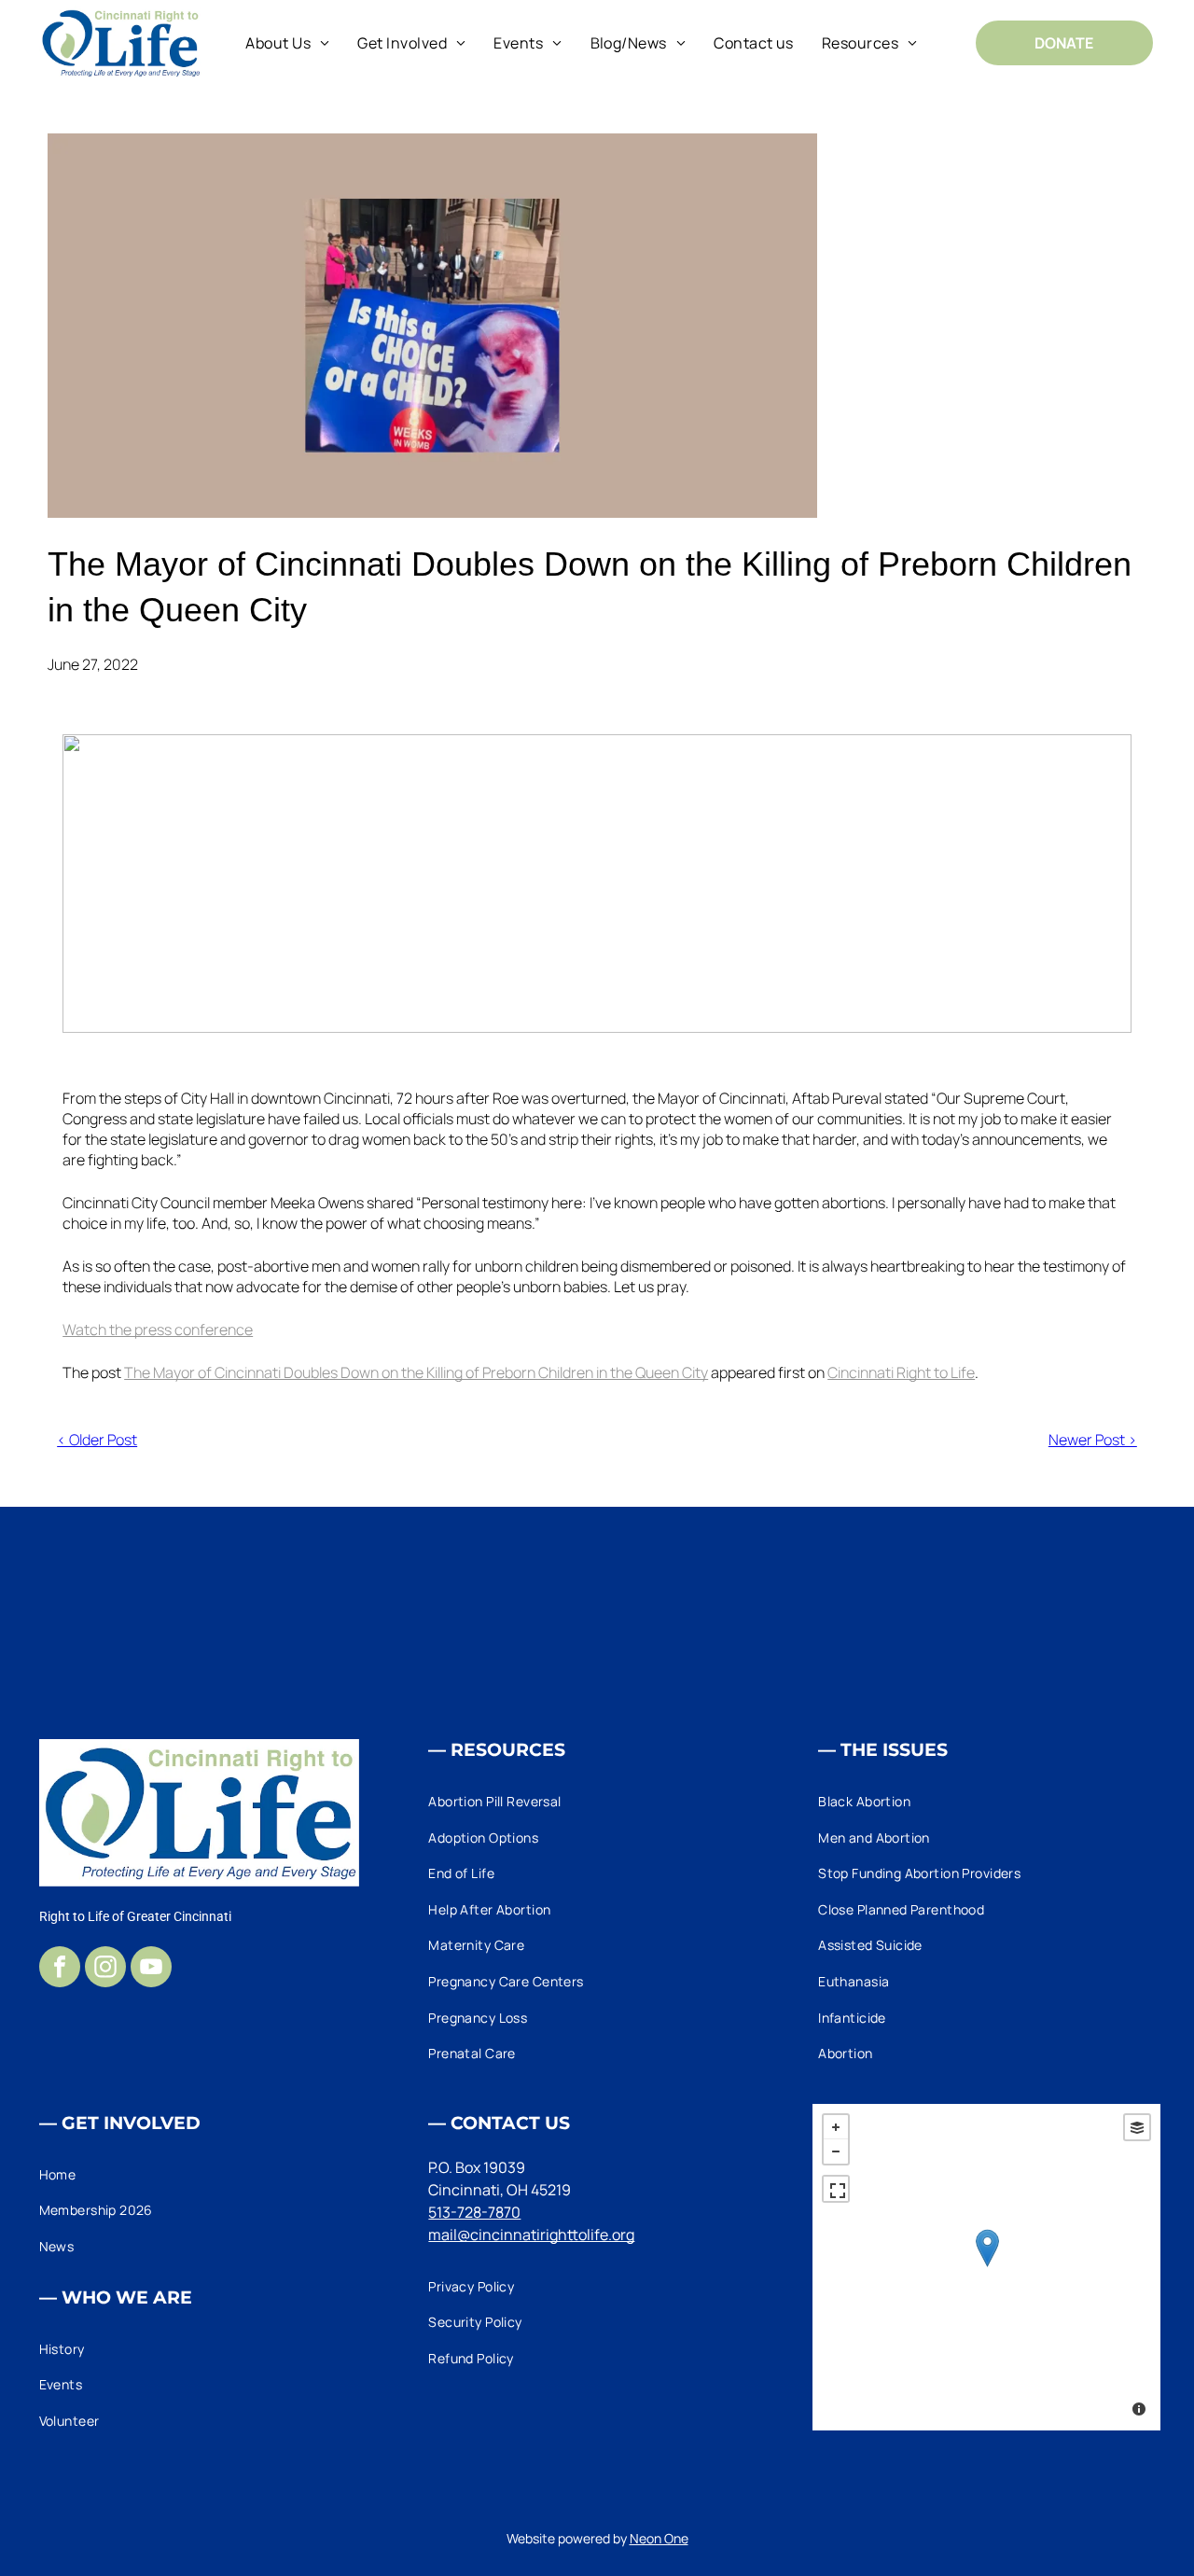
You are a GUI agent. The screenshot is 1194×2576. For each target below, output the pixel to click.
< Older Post (97, 1440)
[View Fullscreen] (836, 2189)
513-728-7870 (474, 2212)
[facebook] (60, 1969)
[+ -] (986, 2267)
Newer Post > (1093, 1440)
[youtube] (151, 1969)
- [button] (836, 2151)
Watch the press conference (158, 1330)
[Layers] (1137, 2127)
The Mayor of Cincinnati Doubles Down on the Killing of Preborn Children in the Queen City (416, 1372)
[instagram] (105, 1969)
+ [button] (836, 2127)
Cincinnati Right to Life (901, 1372)
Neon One (659, 2538)
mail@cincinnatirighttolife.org (531, 2235)
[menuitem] (287, 43)
